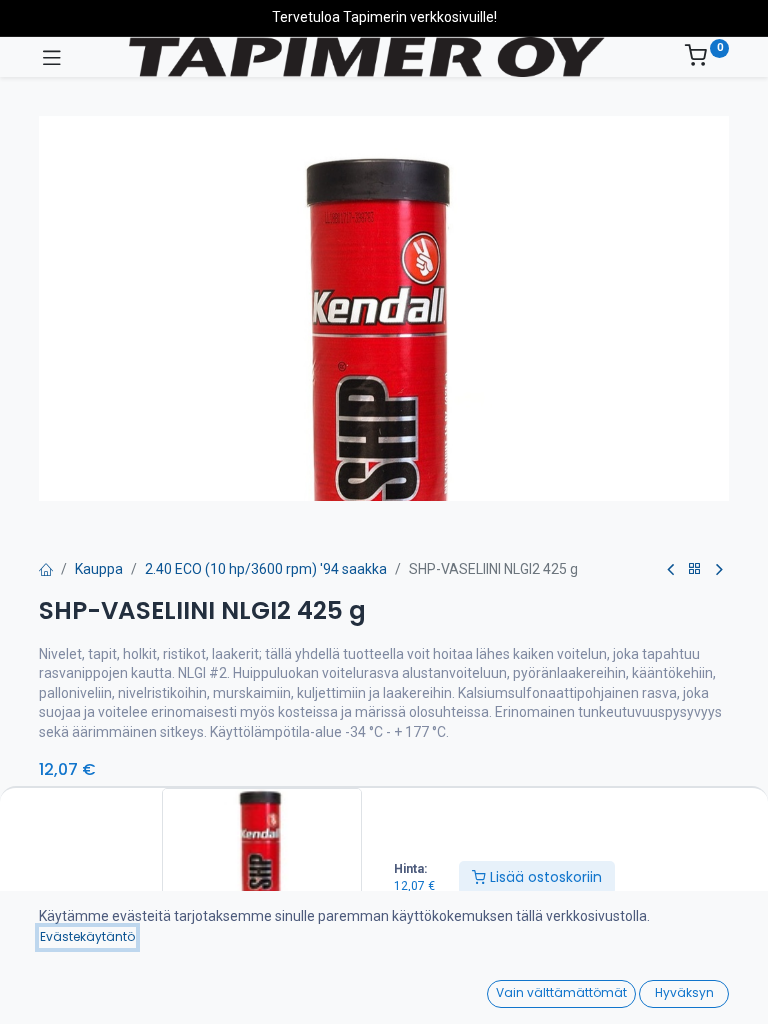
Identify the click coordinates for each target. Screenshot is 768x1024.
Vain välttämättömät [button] (561, 992)
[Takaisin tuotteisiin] (695, 569)
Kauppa (99, 569)
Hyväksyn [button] (684, 992)
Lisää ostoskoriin (544, 877)
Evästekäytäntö (87, 936)
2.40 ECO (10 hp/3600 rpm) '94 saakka (266, 569)
